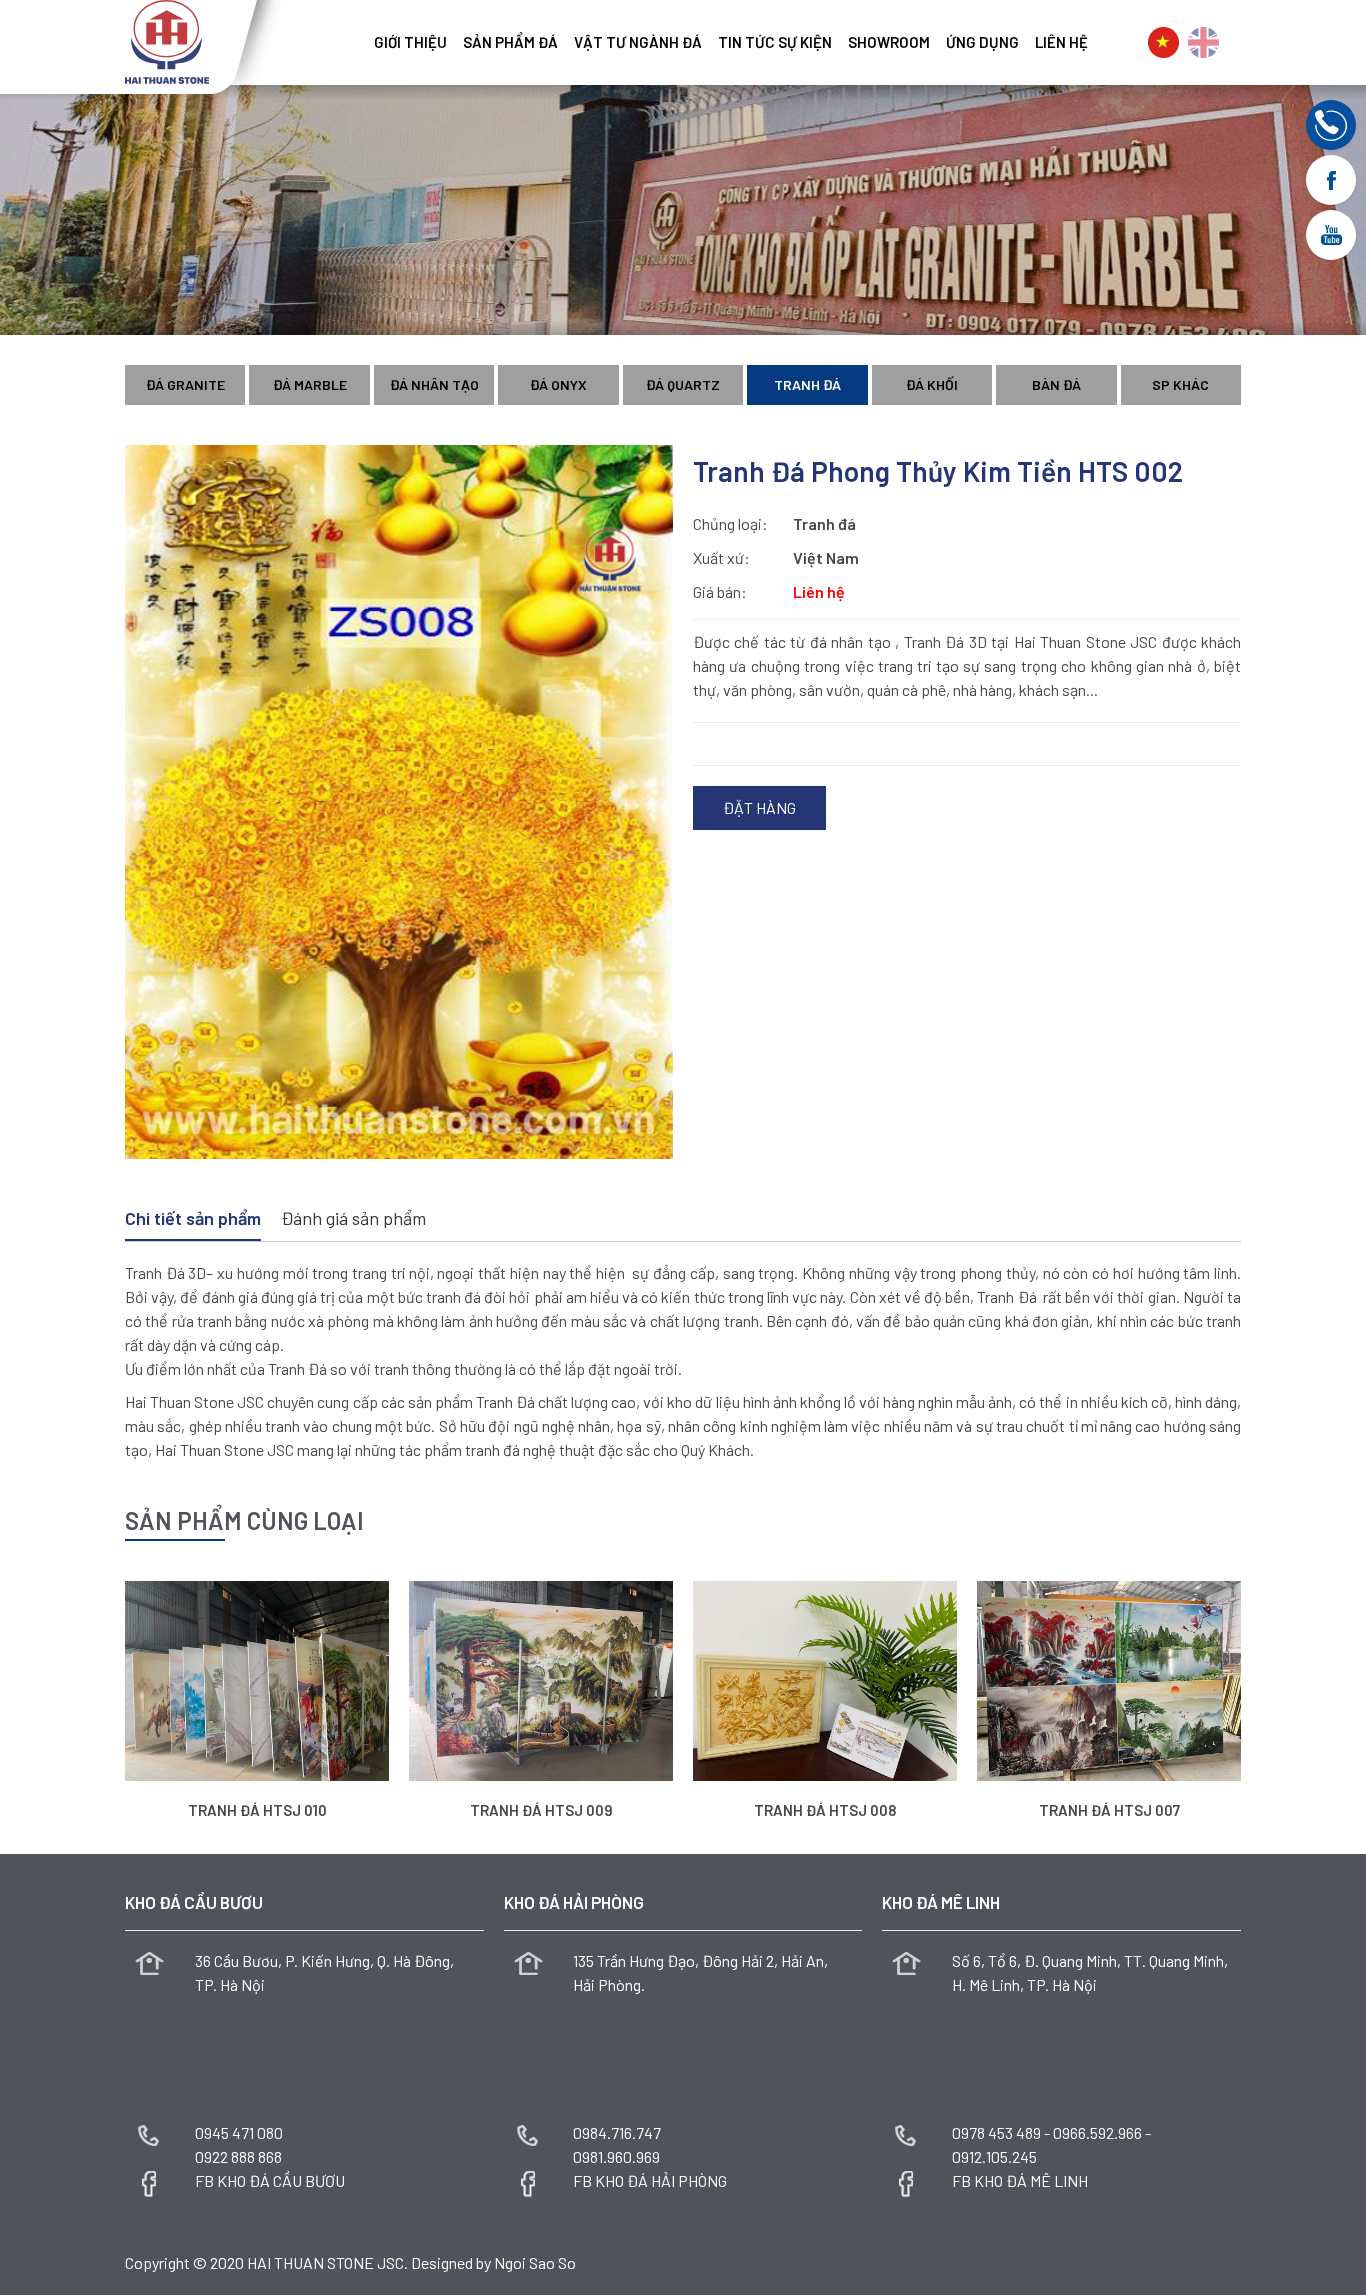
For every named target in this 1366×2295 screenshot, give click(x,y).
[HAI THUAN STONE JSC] (167, 39)
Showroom (889, 42)
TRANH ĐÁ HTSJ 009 (541, 1810)
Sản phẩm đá (510, 42)
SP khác (1180, 384)
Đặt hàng (759, 807)
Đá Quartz (683, 384)
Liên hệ (1061, 42)
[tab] (193, 1220)
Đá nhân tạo (434, 384)
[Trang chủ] (358, 35)
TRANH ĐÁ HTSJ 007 (1109, 1810)
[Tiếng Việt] (1163, 42)
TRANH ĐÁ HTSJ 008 (825, 1810)
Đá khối (932, 384)
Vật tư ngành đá (638, 42)
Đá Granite (185, 384)
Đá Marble (310, 384)
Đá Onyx (558, 384)
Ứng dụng (982, 42)
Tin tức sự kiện (775, 42)
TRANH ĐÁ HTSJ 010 (257, 1810)
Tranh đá (807, 384)
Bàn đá (1056, 384)
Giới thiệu (410, 42)
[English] (1203, 42)
